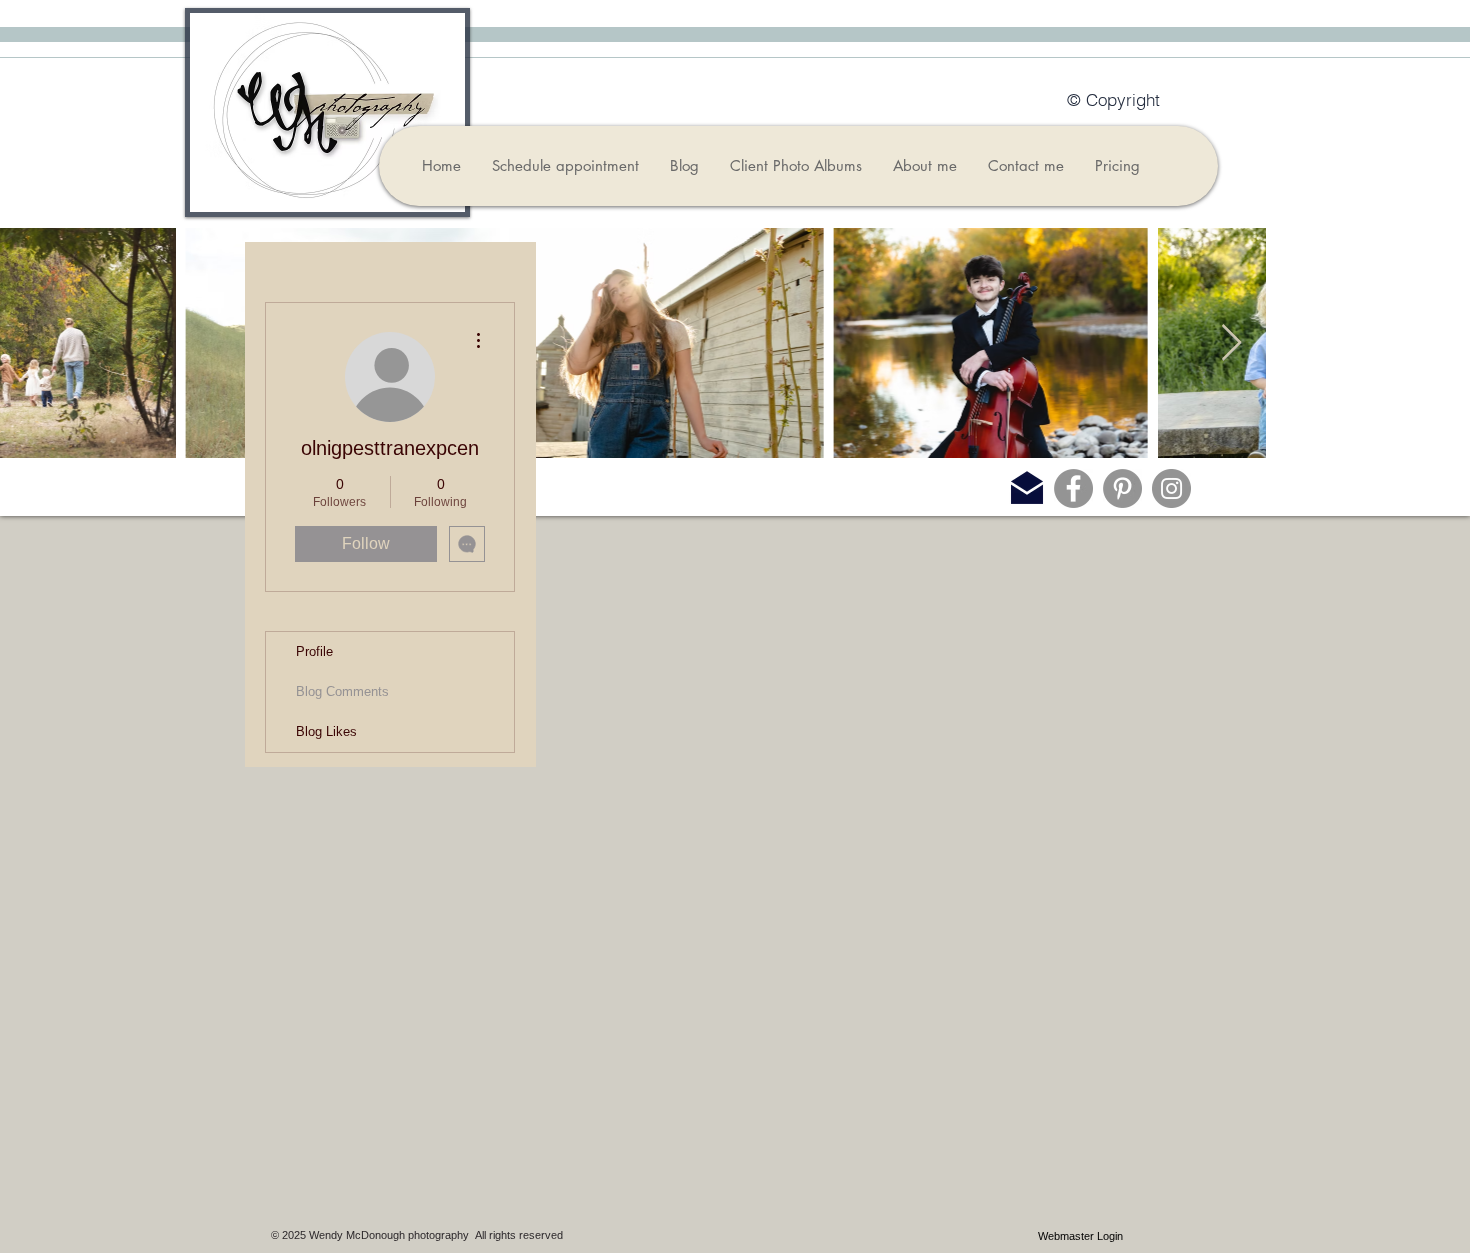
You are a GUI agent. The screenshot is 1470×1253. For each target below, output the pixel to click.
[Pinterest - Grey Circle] (1122, 488)
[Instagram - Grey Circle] (1171, 488)
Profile (314, 651)
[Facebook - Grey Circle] (1073, 488)
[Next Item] (1231, 343)
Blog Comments (342, 691)
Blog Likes (326, 731)
